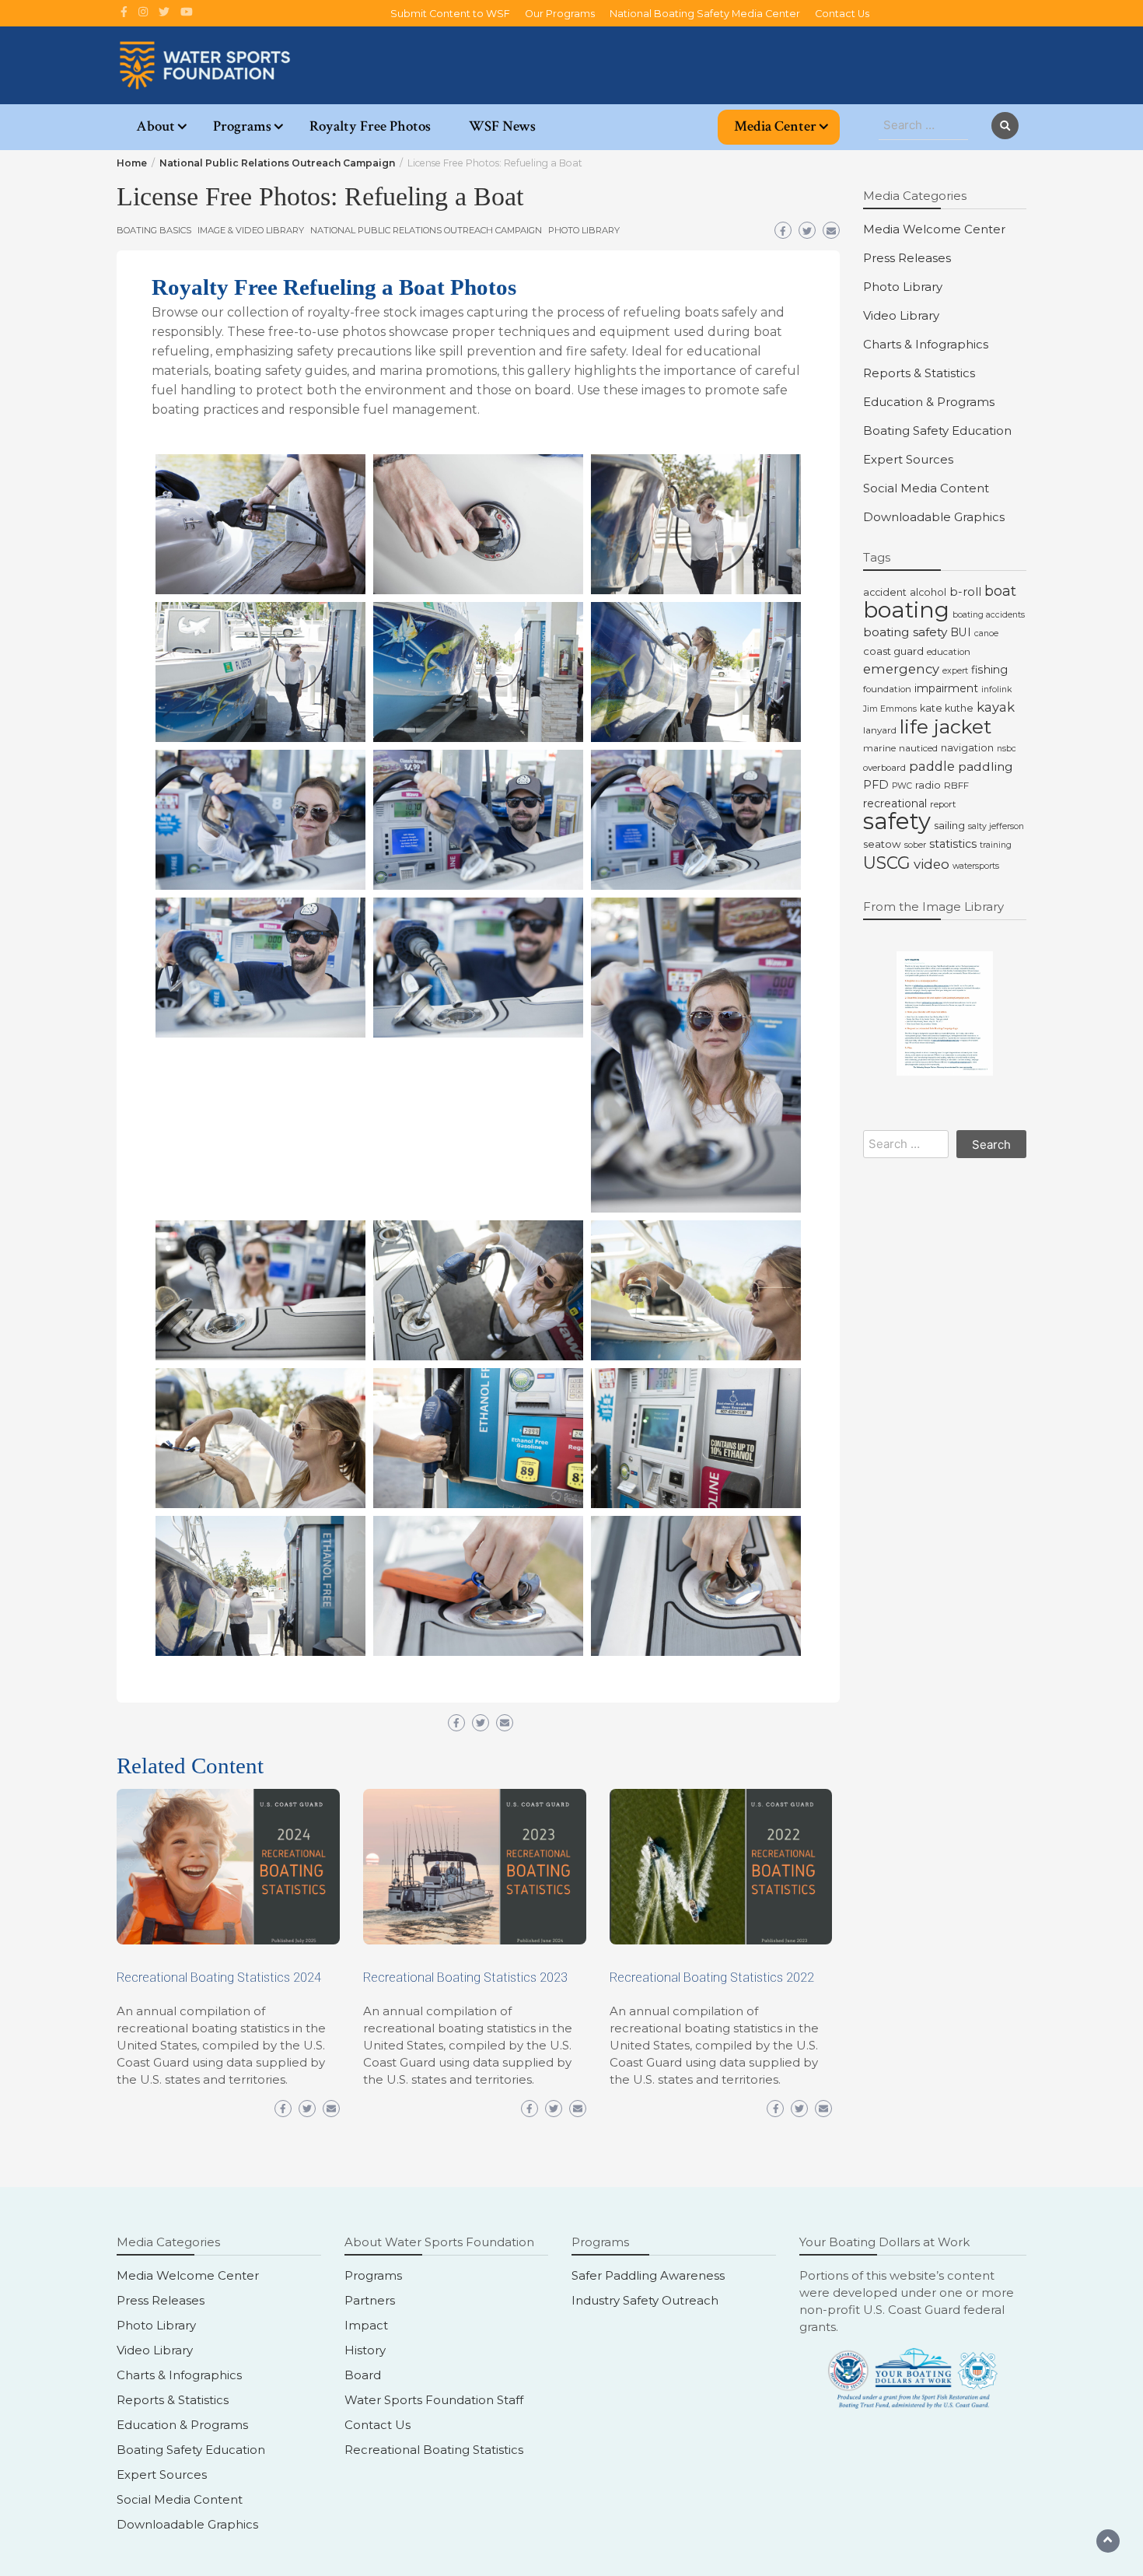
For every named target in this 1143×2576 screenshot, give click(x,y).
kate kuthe (947, 708)
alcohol (928, 592)
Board (363, 2375)
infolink (996, 689)
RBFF (956, 786)
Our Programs (560, 14)
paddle (932, 766)
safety (897, 821)
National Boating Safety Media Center (705, 14)
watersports (976, 866)
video (932, 864)
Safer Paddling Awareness (648, 2275)
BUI (961, 632)
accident (885, 592)
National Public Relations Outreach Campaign (426, 230)
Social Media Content (926, 488)
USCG (887, 863)
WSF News (502, 126)
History (365, 2350)
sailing (949, 825)
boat (1000, 591)
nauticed (918, 748)
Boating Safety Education (937, 430)
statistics (953, 844)
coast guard (893, 651)
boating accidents (989, 615)
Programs (242, 126)
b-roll (965, 592)
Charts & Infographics (926, 344)
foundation (887, 689)
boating (906, 609)
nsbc (1007, 749)
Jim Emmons (890, 709)
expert (955, 671)
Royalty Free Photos (370, 126)
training (996, 845)
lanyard (880, 730)
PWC (902, 786)
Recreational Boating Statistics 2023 (465, 1977)
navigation (967, 748)
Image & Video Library (251, 230)
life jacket (946, 726)
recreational (895, 803)
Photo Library (584, 230)
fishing (989, 670)
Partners (370, 2300)
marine (879, 748)
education (949, 652)
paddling (986, 766)
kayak (996, 707)
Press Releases (907, 258)
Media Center (775, 126)
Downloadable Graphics (934, 517)
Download (172, 471)
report (943, 804)
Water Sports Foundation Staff (434, 2400)
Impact (366, 2325)
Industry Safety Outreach (645, 2300)
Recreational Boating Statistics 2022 (712, 1977)
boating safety (905, 632)
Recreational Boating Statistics (434, 2450)
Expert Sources (908, 459)
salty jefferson (996, 826)
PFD (876, 785)
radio (928, 785)
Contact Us (842, 14)
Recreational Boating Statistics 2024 (219, 1977)
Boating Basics (154, 230)
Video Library (901, 315)
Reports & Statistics (919, 373)
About (156, 126)
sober (915, 845)
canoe (986, 633)
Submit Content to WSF (450, 14)
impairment (946, 688)
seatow (882, 844)
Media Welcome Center (934, 229)
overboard (884, 768)
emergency (901, 669)
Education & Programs (929, 402)
